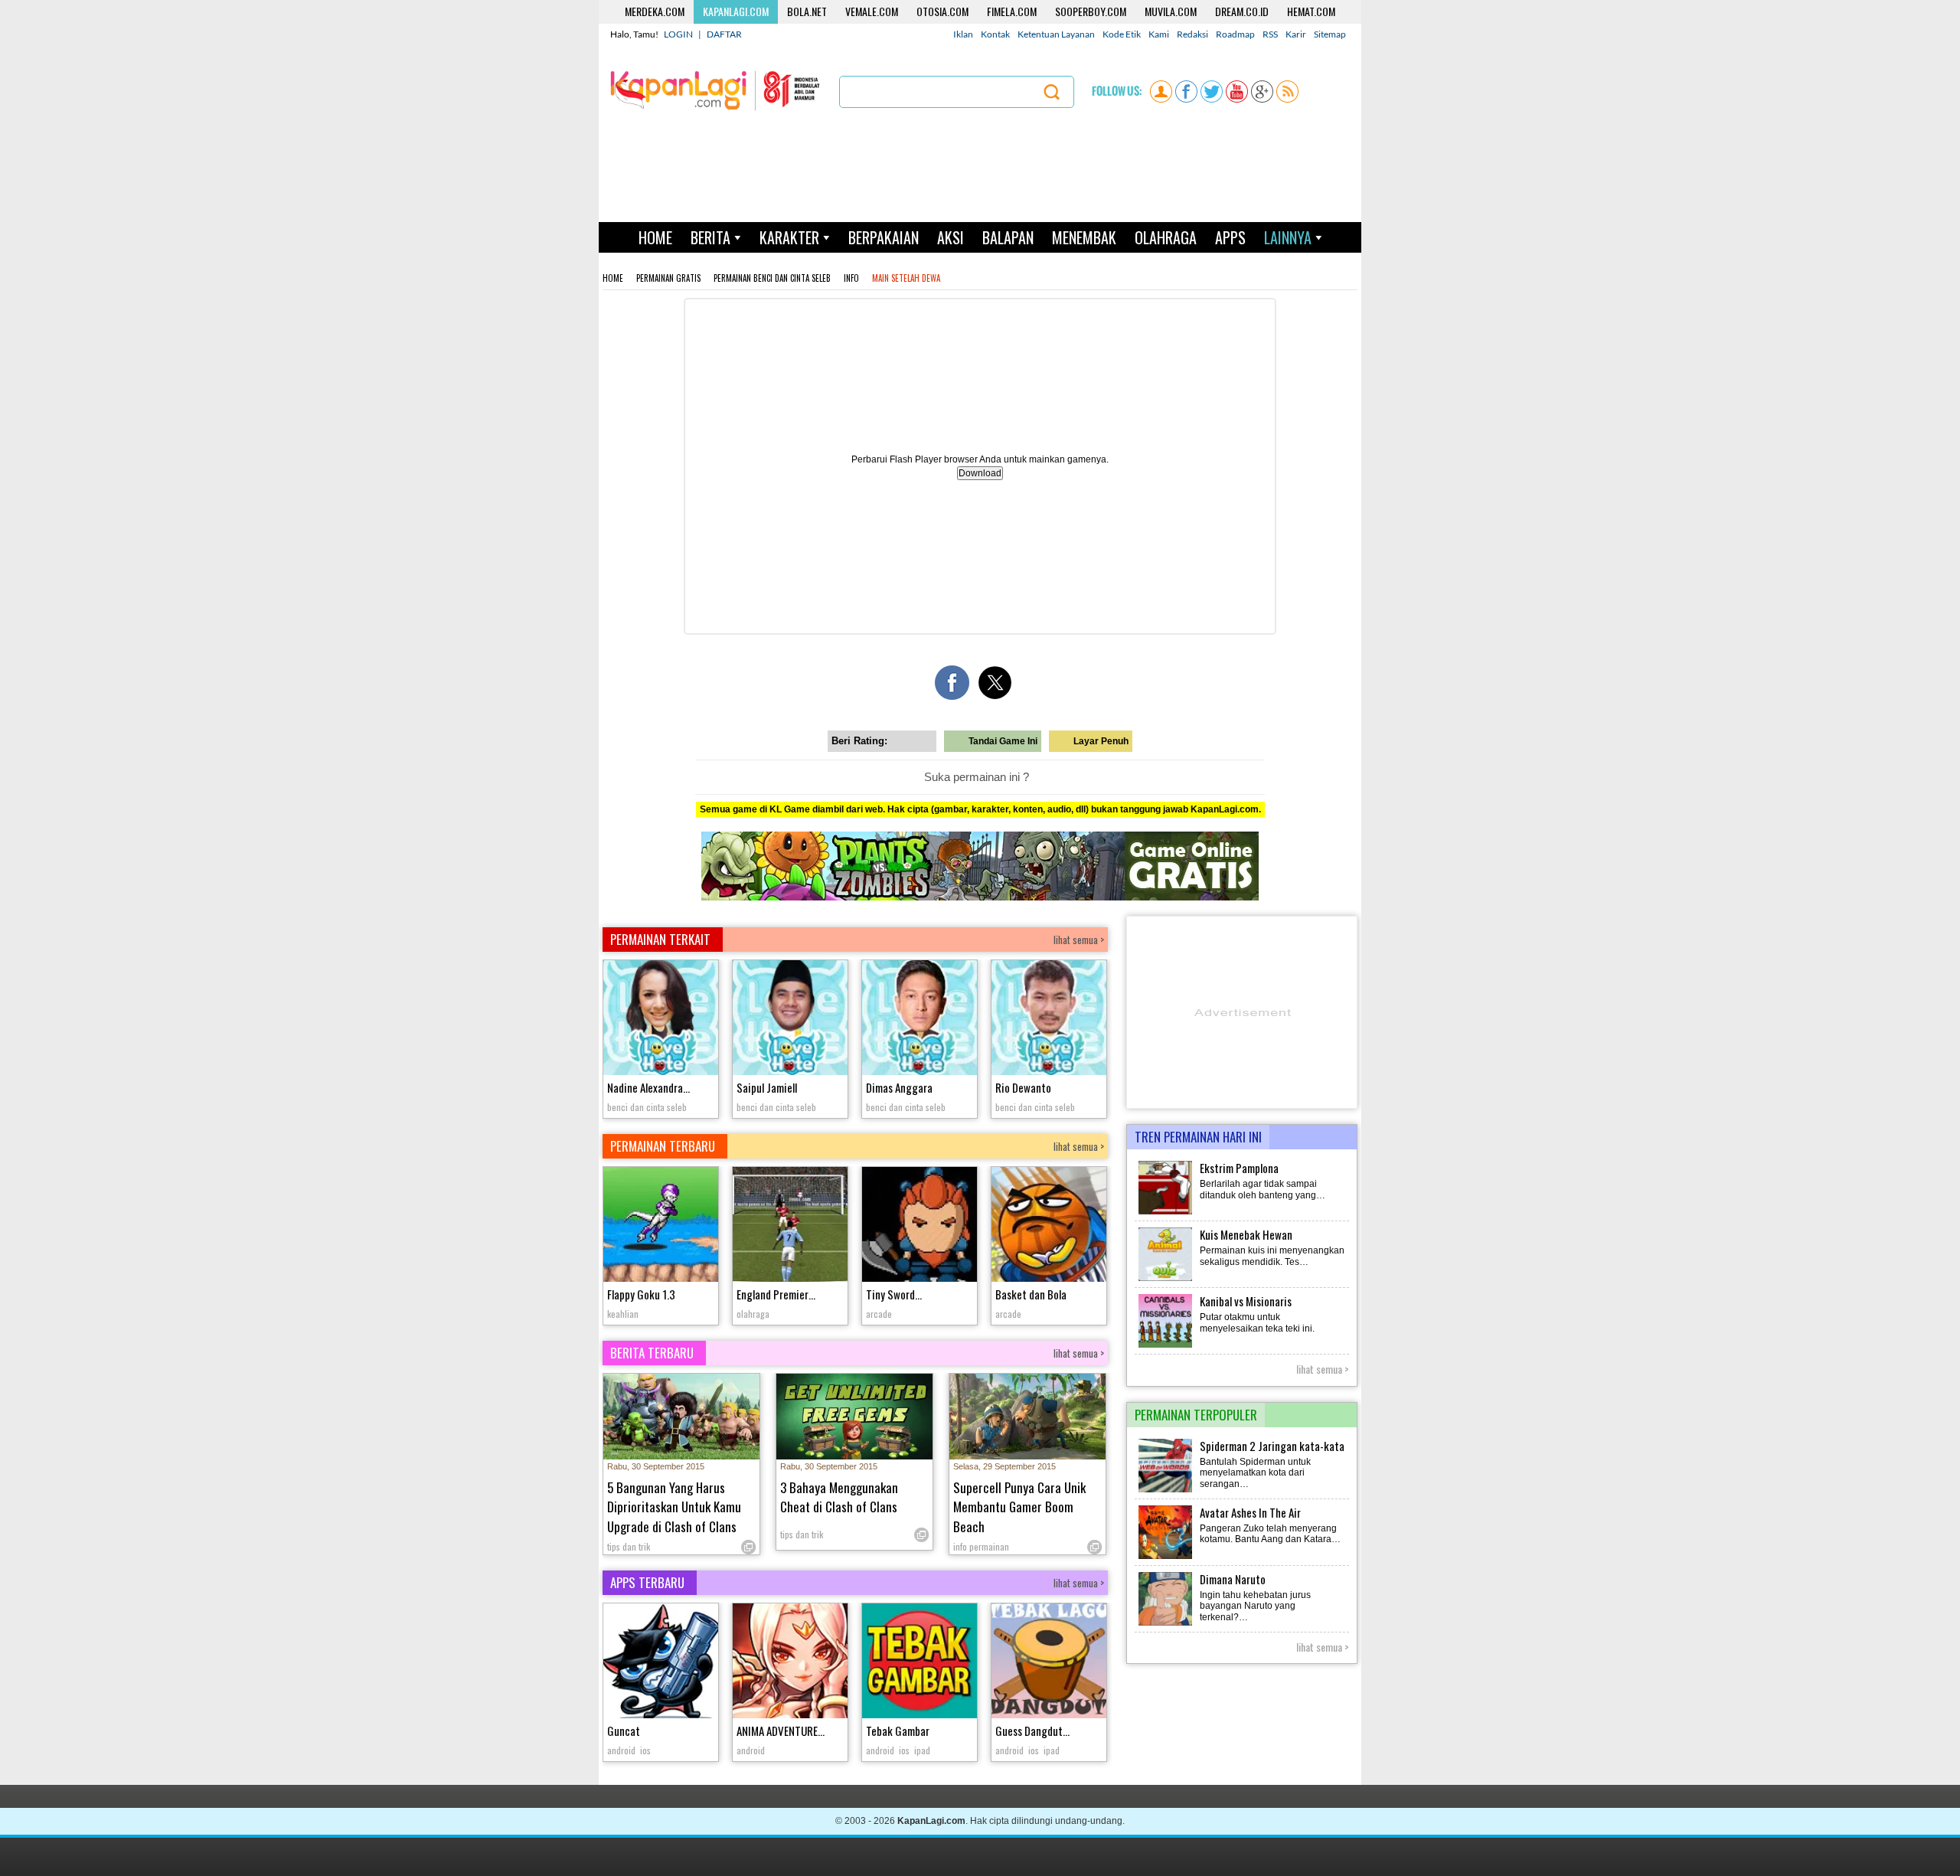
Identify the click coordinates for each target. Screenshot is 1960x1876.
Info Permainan (981, 1546)
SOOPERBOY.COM (1091, 11)
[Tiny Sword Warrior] (920, 1226)
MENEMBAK (1084, 237)
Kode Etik (1122, 34)
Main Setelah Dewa (906, 278)
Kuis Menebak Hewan (1246, 1234)
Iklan (963, 34)
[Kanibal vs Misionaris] (1166, 1346)
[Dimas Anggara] (920, 1020)
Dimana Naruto (1233, 1579)
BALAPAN (1008, 237)
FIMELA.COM (1012, 11)
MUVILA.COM (1171, 11)
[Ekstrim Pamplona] (1166, 1213)
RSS (1270, 34)
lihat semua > (1079, 940)
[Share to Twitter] (995, 683)
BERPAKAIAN (884, 237)
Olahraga (753, 1314)
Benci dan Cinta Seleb (647, 1107)
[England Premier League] (790, 1226)
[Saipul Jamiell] (790, 1020)
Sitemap (1330, 34)
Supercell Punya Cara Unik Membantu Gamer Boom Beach (1019, 1507)
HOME (655, 237)
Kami (1159, 34)
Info (851, 278)
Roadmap (1235, 34)
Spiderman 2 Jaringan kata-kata (1272, 1446)
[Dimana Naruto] (1166, 1624)
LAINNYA (1288, 237)
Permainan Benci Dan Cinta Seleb (772, 278)
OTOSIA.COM (942, 11)
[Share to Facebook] (952, 683)
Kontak (995, 34)
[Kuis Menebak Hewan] (1166, 1280)
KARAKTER (789, 237)
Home (613, 278)
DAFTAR (724, 34)
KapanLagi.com (931, 1821)
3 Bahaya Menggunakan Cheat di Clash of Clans (839, 1497)
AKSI (951, 237)
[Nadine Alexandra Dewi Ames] (661, 1020)
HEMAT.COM (1311, 11)
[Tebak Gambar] (920, 1663)
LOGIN (678, 34)
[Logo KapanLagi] (715, 90)
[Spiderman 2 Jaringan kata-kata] (1166, 1491)
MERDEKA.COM (655, 11)
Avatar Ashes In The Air (1250, 1512)
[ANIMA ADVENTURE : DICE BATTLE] (790, 1663)
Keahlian (623, 1314)
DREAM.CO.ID (1242, 11)
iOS (645, 1750)
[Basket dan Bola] (1049, 1226)
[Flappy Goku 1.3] (661, 1226)
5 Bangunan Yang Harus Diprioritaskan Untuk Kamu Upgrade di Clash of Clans (674, 1507)
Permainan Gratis (668, 278)
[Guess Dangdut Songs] (1049, 1663)
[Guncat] (661, 1663)
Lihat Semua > (1323, 1369)
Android (621, 1750)
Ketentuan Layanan (1056, 34)
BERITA (710, 237)
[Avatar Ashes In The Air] (1166, 1557)
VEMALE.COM (872, 11)
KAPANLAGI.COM (736, 11)
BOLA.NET (807, 11)
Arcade (879, 1314)
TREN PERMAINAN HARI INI (1198, 1137)
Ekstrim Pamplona (1239, 1168)
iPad (922, 1750)
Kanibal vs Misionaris (1246, 1301)
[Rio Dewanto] (1049, 1020)
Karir (1296, 34)
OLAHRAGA (1166, 237)
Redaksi (1192, 34)
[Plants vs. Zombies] (980, 897)
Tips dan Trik (629, 1546)
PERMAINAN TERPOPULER (1196, 1415)
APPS (1230, 237)
